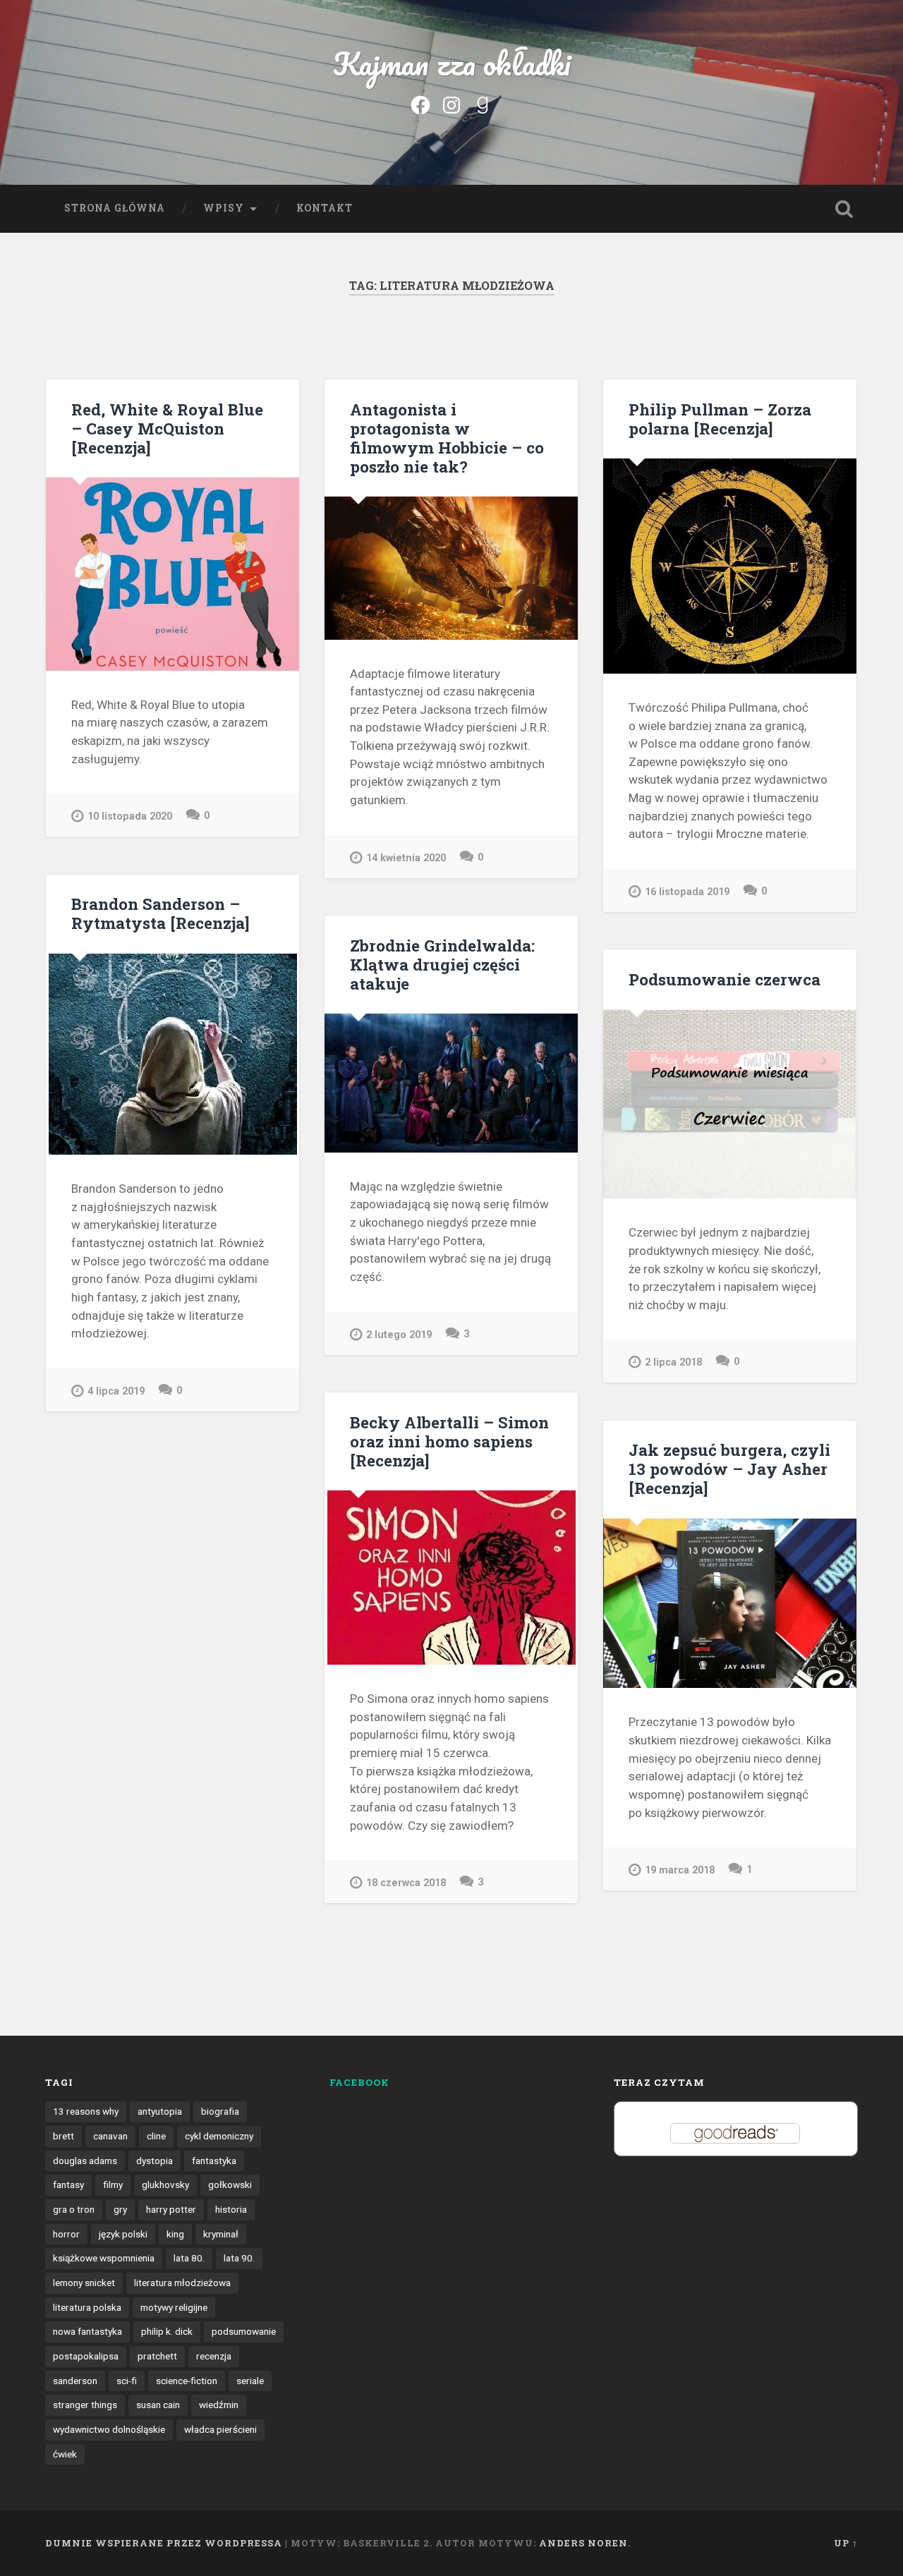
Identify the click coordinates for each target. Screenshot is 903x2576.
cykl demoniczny (219, 2136)
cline (156, 2136)
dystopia (154, 2161)
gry (120, 2209)
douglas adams (85, 2161)
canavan (110, 2136)
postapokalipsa (86, 2356)
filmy (113, 2185)
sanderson (75, 2381)
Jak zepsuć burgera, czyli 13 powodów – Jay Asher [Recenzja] (729, 1469)
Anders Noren (583, 2543)
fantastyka (214, 2161)
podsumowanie (244, 2331)
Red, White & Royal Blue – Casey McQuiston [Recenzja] (167, 428)
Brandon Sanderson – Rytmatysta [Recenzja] (160, 913)
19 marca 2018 (680, 1870)
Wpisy (224, 208)
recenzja (214, 2356)
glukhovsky (165, 2185)
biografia (220, 2111)
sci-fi (127, 2381)
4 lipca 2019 (116, 1391)
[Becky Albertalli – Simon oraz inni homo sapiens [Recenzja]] (451, 1578)
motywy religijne (174, 2307)
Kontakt (325, 208)
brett (63, 2136)
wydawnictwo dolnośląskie (109, 2429)
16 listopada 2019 (687, 892)
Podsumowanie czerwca (725, 979)
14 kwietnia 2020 (406, 858)
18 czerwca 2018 (406, 1883)
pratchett (157, 2356)
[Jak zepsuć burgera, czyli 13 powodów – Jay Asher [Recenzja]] (730, 1603)
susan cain (158, 2405)
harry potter (171, 2209)
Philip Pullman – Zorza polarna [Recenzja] (720, 419)
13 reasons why (86, 2111)
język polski (123, 2234)
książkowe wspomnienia (104, 2258)
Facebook (359, 2082)
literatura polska (87, 2307)
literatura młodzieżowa (182, 2283)
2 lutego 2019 (399, 1335)
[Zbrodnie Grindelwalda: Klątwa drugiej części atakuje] (451, 1083)
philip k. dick (167, 2331)
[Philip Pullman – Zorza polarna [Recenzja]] (730, 566)
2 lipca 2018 (673, 1362)
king (175, 2234)
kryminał (221, 2234)
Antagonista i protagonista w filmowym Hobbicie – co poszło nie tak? (447, 438)
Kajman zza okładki (452, 63)
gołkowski (230, 2185)
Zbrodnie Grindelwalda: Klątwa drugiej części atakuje (442, 964)
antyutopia (160, 2111)
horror (66, 2234)
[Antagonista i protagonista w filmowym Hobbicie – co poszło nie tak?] (451, 568)
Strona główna (115, 208)
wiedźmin (219, 2405)
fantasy (68, 2185)
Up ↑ (846, 2543)
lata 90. (239, 2258)
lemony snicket (84, 2283)
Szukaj (844, 209)
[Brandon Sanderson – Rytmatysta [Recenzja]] (172, 1054)
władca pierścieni (220, 2429)
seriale (250, 2381)
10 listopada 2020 (130, 816)
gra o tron (74, 2209)
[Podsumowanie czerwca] (730, 1105)
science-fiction (187, 2381)
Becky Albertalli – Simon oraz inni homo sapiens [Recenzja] (449, 1441)
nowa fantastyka (87, 2331)
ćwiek (65, 2454)
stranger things (85, 2405)
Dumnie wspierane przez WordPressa (164, 2543)
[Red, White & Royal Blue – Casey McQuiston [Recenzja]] (172, 574)
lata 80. (189, 2258)
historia (231, 2209)
